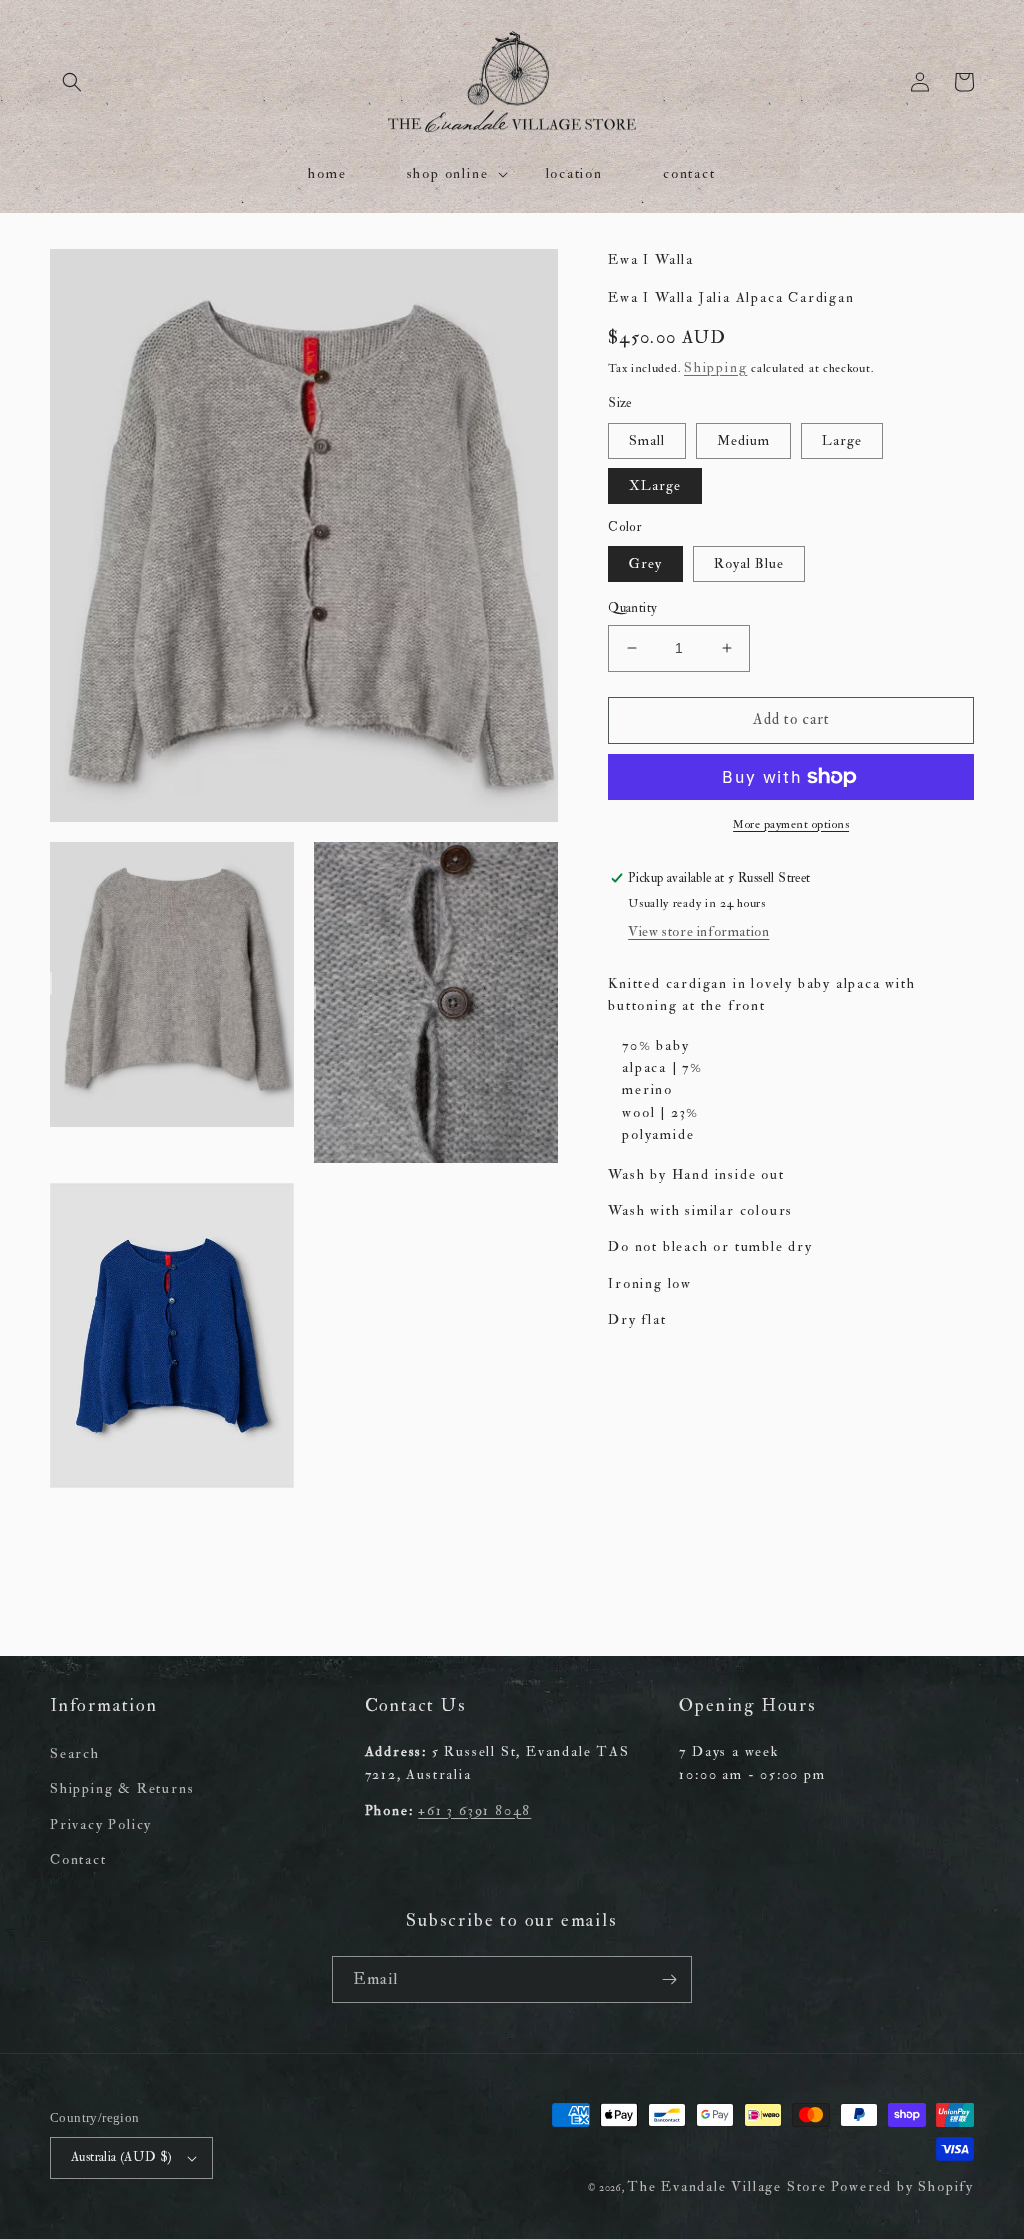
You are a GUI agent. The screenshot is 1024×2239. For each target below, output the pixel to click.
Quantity (632, 608)
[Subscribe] (669, 1979)
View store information (698, 931)
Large (842, 440)
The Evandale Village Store (727, 2186)
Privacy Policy (101, 1824)
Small (647, 440)
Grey (645, 563)
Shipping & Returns (122, 1788)
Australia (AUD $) (122, 2157)
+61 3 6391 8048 (474, 1810)
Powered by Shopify (902, 2186)
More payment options (791, 824)
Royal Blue (749, 563)
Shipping (715, 367)
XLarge (655, 485)
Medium (743, 440)
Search (75, 1753)
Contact (78, 1859)
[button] (72, 82)
